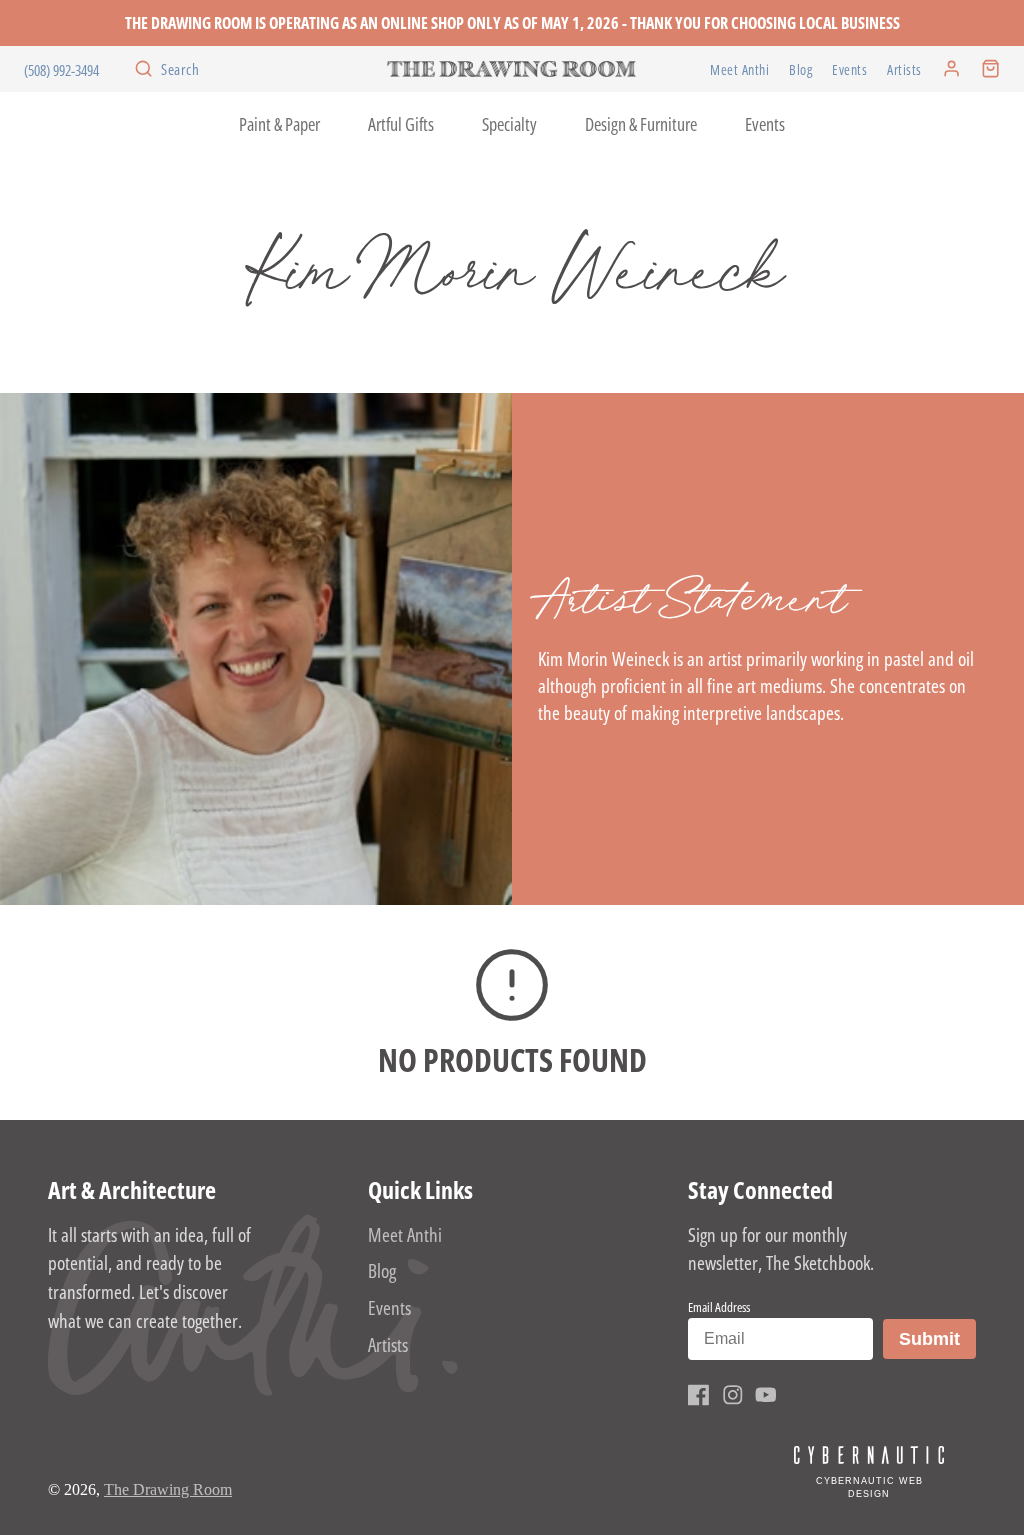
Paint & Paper (279, 124)
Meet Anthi (739, 69)
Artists (904, 69)
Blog (800, 69)
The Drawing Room (168, 1489)
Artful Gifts (401, 124)
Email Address (719, 1307)
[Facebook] (699, 1395)
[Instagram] (733, 1395)
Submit (937, 1338)
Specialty (509, 124)
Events (849, 69)
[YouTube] (766, 1395)
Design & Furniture (641, 124)
